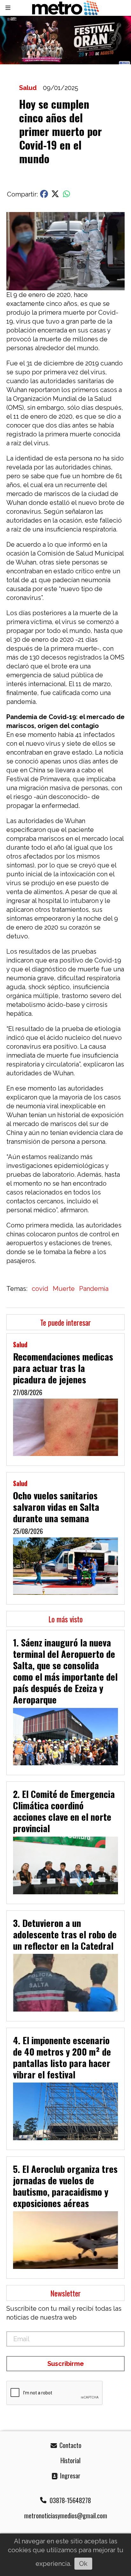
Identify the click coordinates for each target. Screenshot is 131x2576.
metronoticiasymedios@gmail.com (66, 2515)
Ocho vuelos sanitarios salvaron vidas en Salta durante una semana (56, 1507)
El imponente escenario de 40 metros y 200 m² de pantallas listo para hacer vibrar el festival (62, 2057)
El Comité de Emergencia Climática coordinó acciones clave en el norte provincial (64, 1811)
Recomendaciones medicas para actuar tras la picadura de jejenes (63, 1368)
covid (40, 1289)
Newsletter (65, 2293)
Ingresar (69, 2476)
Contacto (70, 2445)
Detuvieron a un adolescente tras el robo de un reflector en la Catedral (65, 1934)
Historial (70, 2460)
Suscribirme (66, 2364)
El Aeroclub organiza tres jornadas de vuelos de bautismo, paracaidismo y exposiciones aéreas (65, 2186)
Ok (83, 2564)
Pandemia (94, 1289)
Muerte (64, 1289)
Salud (28, 88)
